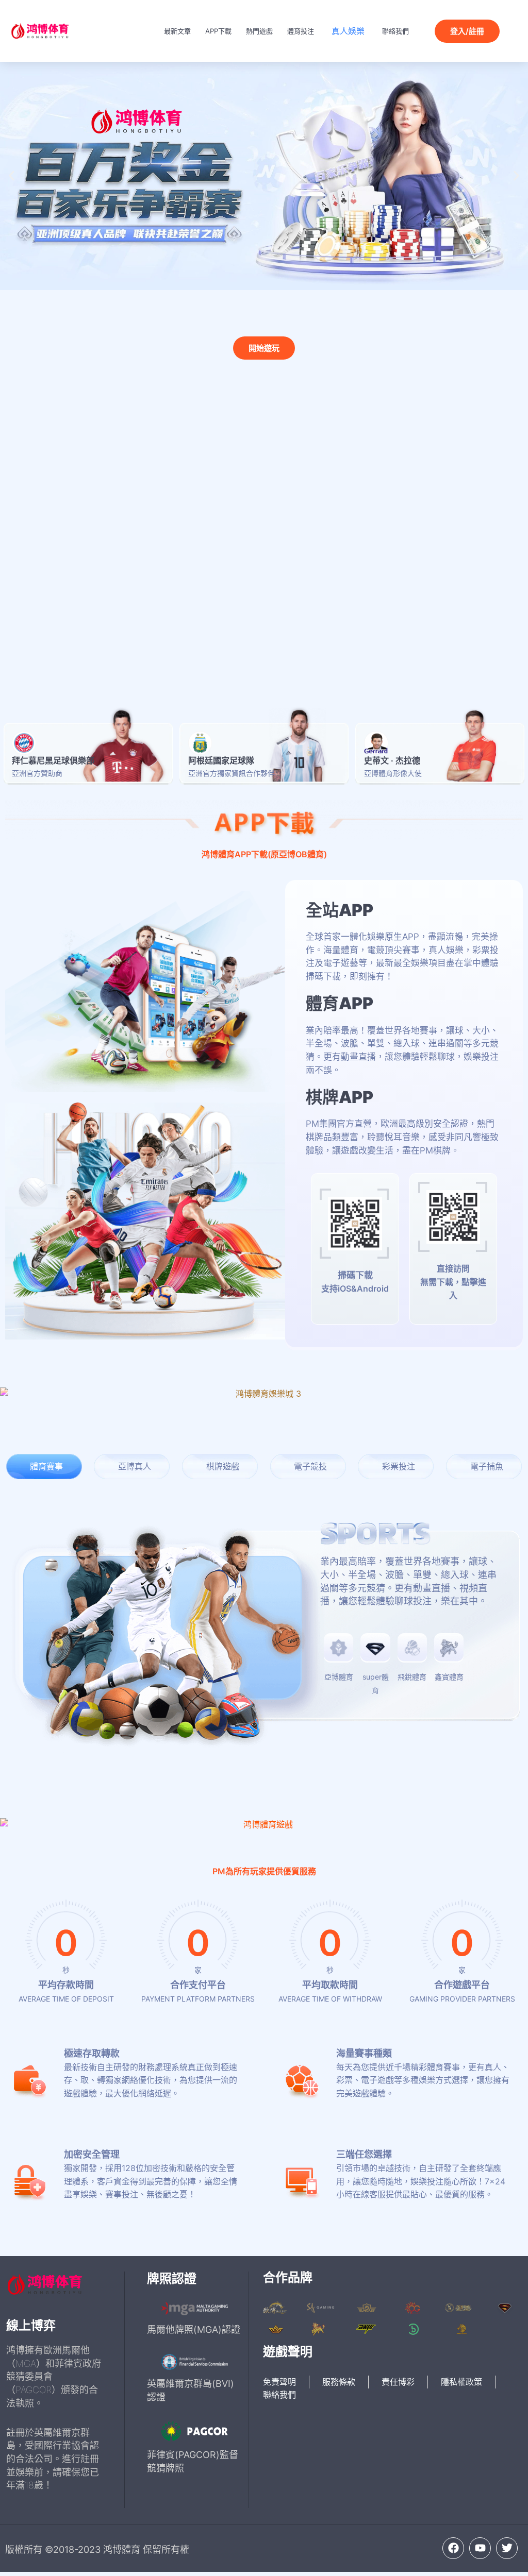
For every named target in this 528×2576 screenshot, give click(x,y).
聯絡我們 (395, 31)
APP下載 (218, 31)
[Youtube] (480, 2548)
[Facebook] (453, 2548)
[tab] (44, 1467)
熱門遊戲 (259, 31)
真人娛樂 (348, 31)
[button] (12, 176)
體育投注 (301, 31)
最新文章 (177, 31)
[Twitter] (507, 2548)
